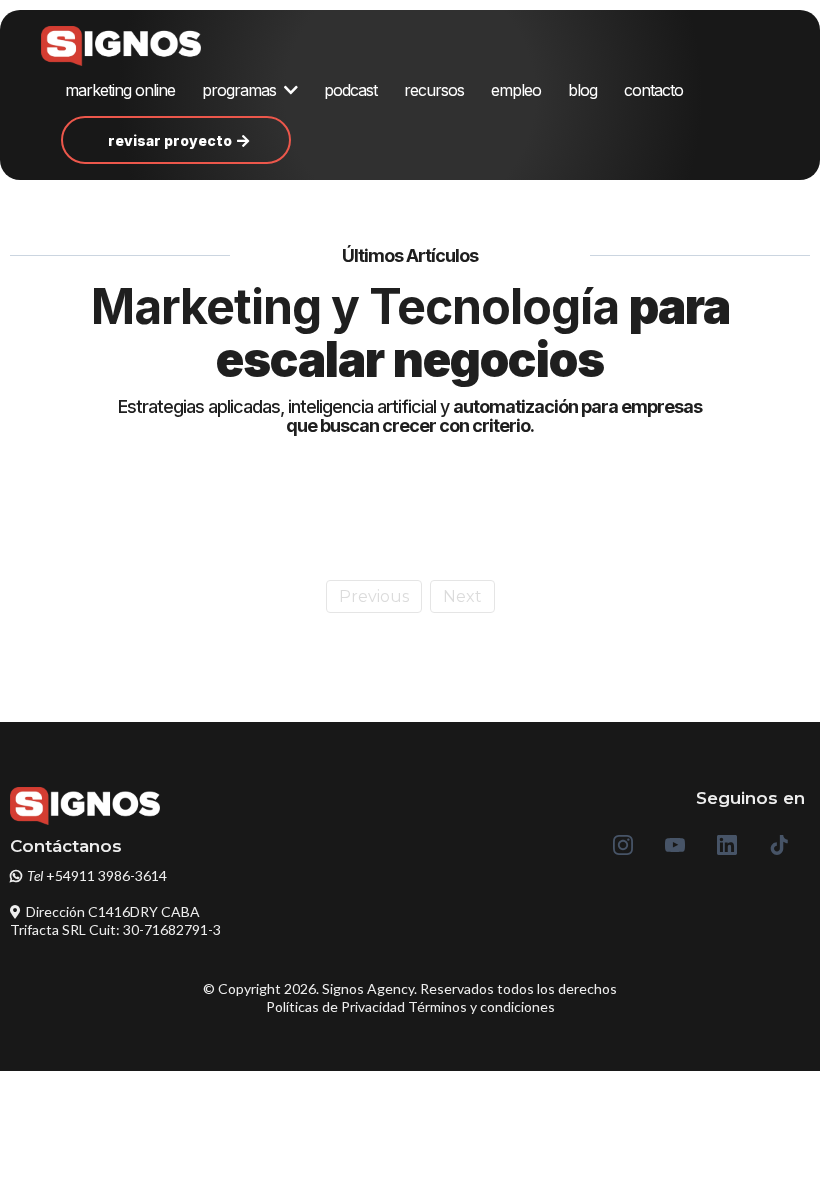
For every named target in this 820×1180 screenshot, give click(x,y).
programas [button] (241, 90)
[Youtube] (675, 845)
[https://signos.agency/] (141, 46)
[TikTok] (779, 845)
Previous (374, 596)
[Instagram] (623, 845)
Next (462, 596)
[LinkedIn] (727, 845)
